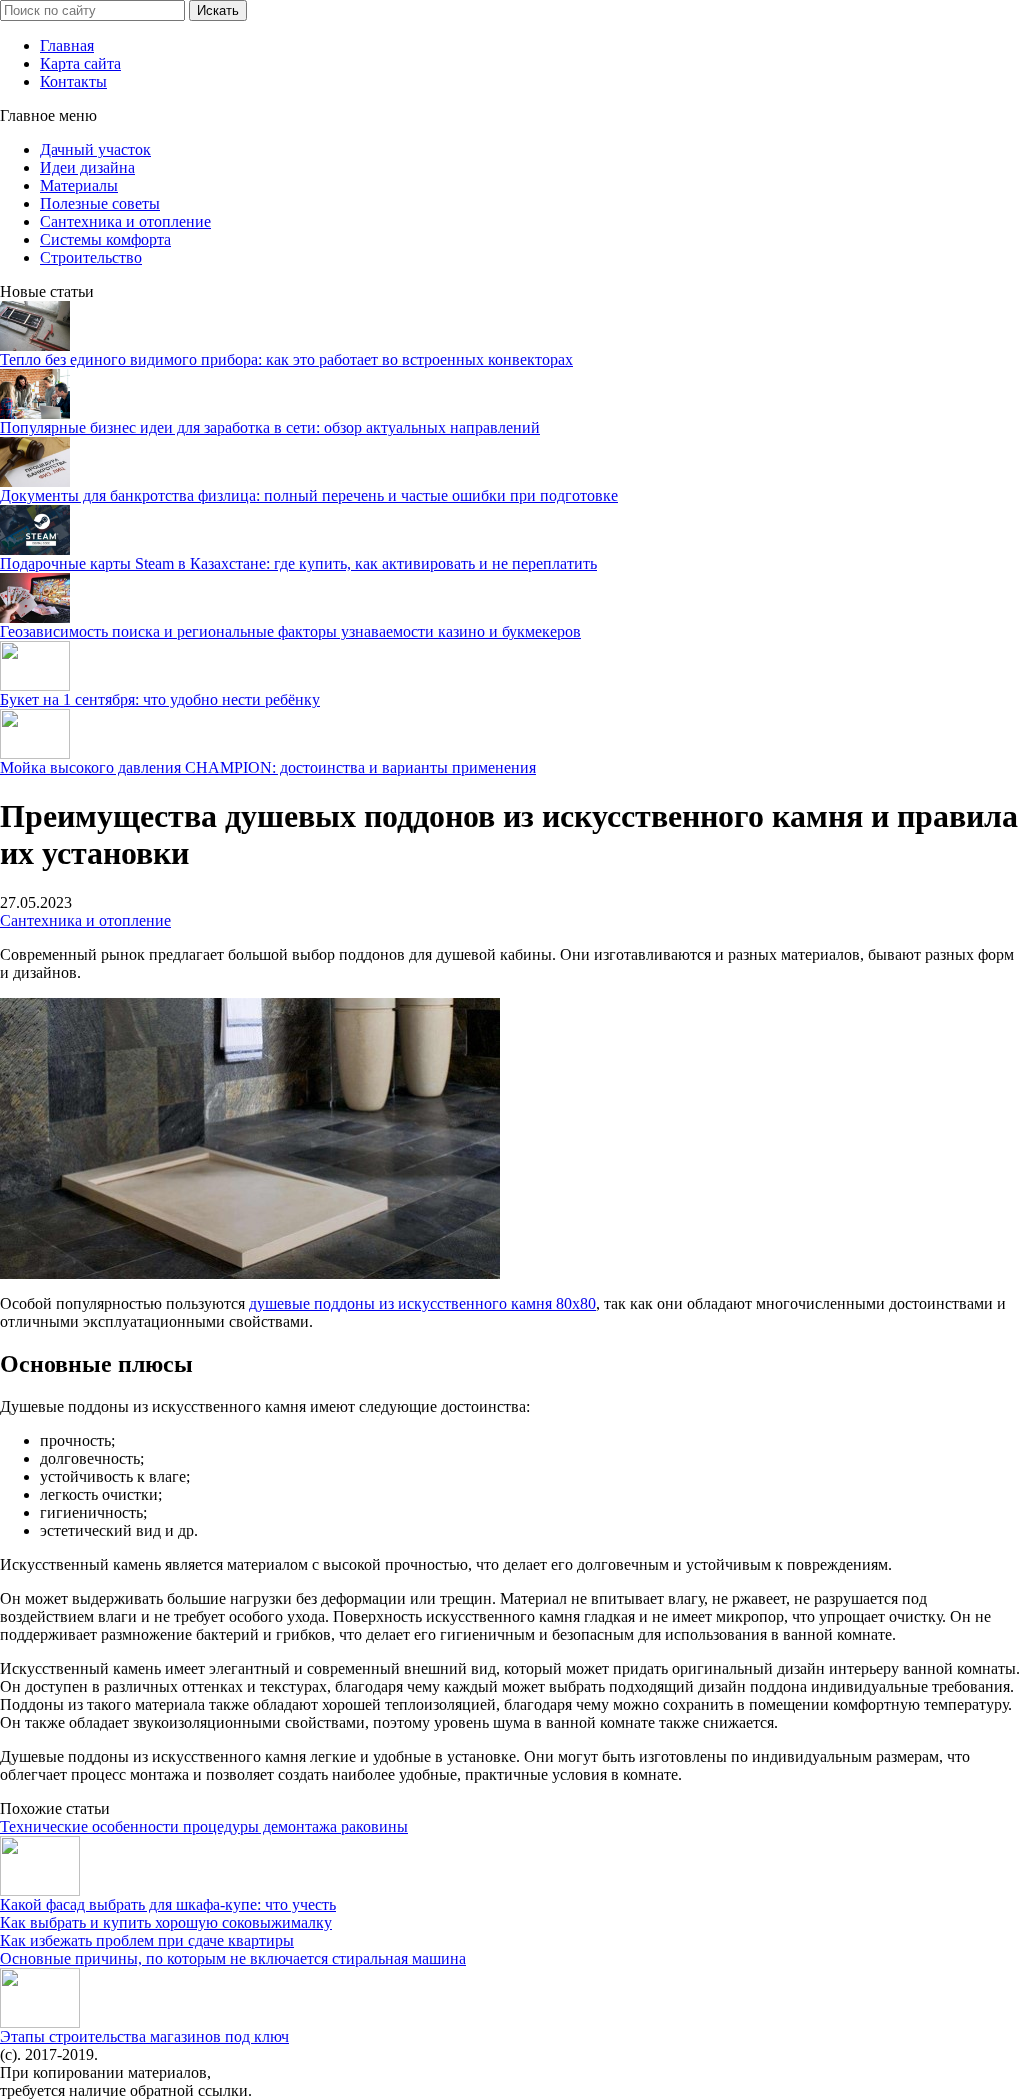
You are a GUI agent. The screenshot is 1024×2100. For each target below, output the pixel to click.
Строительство (91, 257)
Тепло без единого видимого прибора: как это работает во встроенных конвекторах (286, 359)
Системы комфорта (105, 239)
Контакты (73, 81)
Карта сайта (80, 63)
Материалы (79, 185)
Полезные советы (100, 203)
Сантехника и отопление (125, 221)
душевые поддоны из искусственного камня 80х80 (422, 1303)
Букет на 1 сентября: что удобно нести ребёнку (160, 699)
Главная (67, 45)
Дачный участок (95, 149)
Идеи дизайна (87, 167)
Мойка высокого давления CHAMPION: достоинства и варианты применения (268, 767)
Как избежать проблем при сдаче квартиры (147, 1940)
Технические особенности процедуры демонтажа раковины (204, 1826)
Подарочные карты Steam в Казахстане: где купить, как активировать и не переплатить (298, 563)
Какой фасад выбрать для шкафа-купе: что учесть (168, 1904)
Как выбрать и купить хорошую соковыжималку (166, 1922)
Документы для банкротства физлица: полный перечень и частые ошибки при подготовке (309, 495)
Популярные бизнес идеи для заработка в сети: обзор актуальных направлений (270, 427)
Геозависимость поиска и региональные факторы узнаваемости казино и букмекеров (290, 631)
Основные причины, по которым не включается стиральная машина (233, 1958)
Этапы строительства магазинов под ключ (144, 2036)
